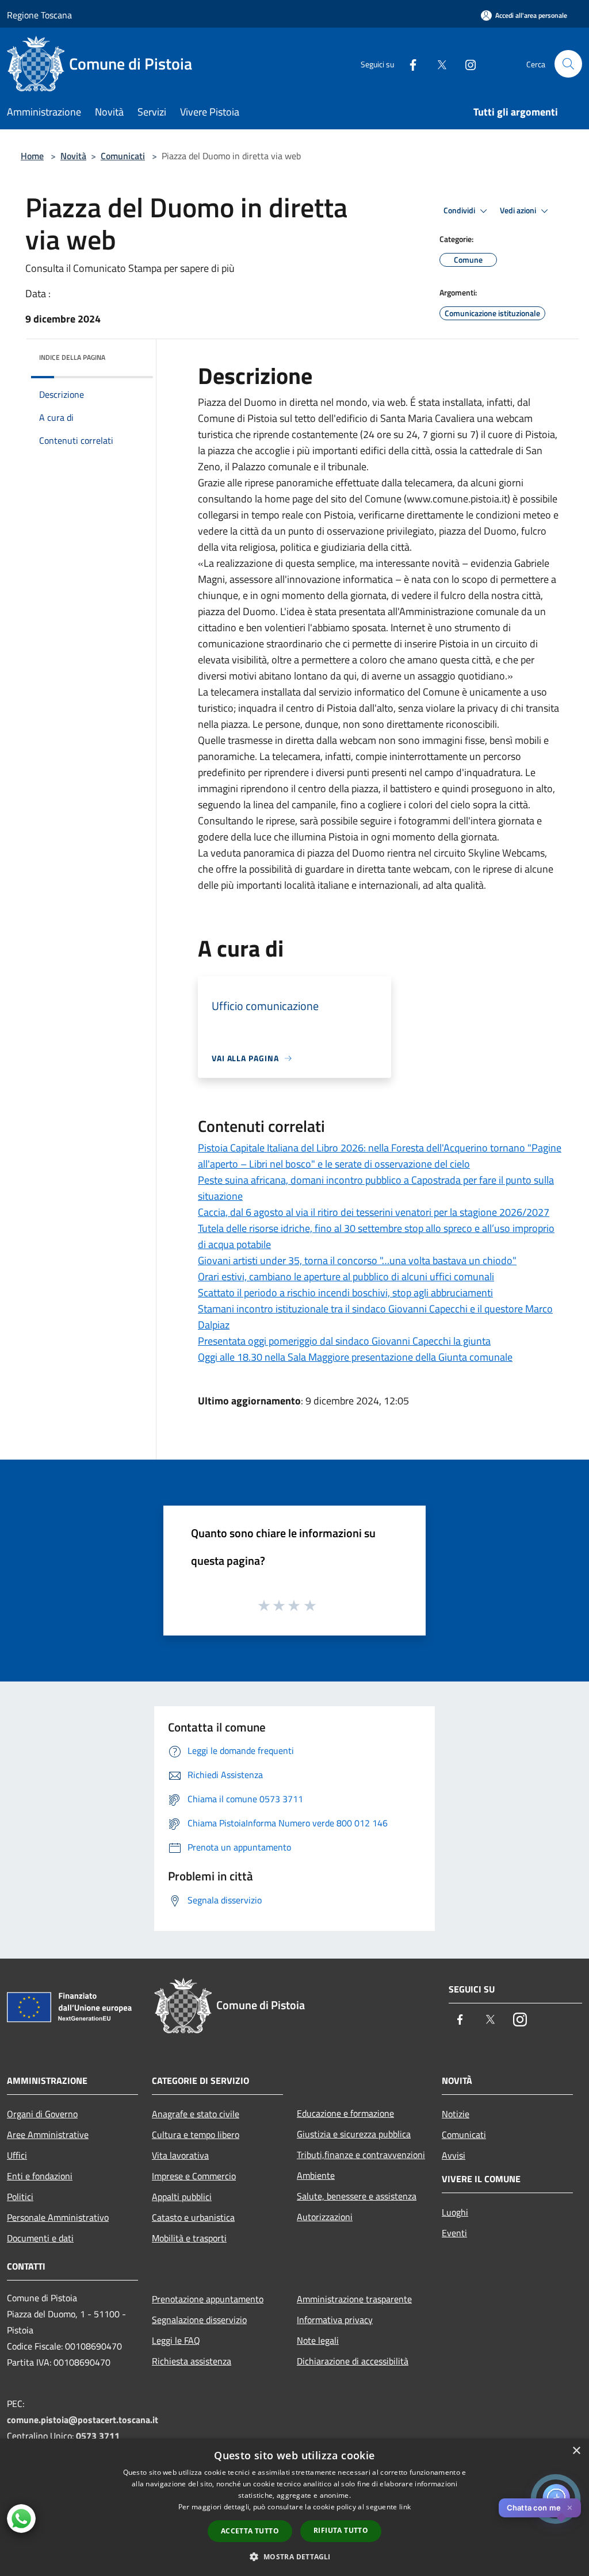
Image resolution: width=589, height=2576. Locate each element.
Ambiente (316, 2175)
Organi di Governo (42, 2114)
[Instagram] (466, 64)
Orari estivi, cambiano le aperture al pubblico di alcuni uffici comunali (346, 1277)
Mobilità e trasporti (189, 2238)
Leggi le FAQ (176, 2340)
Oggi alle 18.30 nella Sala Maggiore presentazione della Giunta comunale (355, 1357)
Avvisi (454, 2155)
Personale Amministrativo (58, 2217)
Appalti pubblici (182, 2197)
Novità (73, 156)
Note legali (318, 2340)
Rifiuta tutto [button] (341, 2530)
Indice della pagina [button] (72, 357)
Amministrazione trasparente (354, 2299)
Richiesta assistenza (192, 2361)
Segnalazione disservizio (199, 2320)
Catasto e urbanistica (193, 2217)
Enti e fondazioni (40, 2176)
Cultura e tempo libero (196, 2134)
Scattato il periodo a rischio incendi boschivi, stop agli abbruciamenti (345, 1293)
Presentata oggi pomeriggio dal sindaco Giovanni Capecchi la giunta (344, 1341)
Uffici (17, 2155)
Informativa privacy (335, 2320)
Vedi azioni (519, 210)
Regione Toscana (39, 15)
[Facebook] (408, 64)
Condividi (460, 210)
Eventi (454, 2233)
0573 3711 (98, 2436)
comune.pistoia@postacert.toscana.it (83, 2420)
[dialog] (294, 2507)
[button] (294, 2556)
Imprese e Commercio (194, 2176)
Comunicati (123, 156)
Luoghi (455, 2212)
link (405, 2507)
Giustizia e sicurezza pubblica (354, 2134)
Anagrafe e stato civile (196, 2114)
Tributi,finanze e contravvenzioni (361, 2155)
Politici (20, 2197)
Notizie (456, 2114)
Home (32, 156)
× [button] (576, 2451)
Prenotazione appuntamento (208, 2299)
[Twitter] (437, 64)
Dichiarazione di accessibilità (353, 2361)
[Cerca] (568, 64)
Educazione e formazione (345, 2113)
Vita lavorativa (180, 2155)
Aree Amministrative (48, 2134)
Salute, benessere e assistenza (357, 2196)
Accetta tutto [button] (250, 2531)
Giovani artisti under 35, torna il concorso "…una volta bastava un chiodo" (357, 1260)
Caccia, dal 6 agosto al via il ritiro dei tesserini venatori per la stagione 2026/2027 (374, 1212)
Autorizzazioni (325, 2217)
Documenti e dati (40, 2238)
